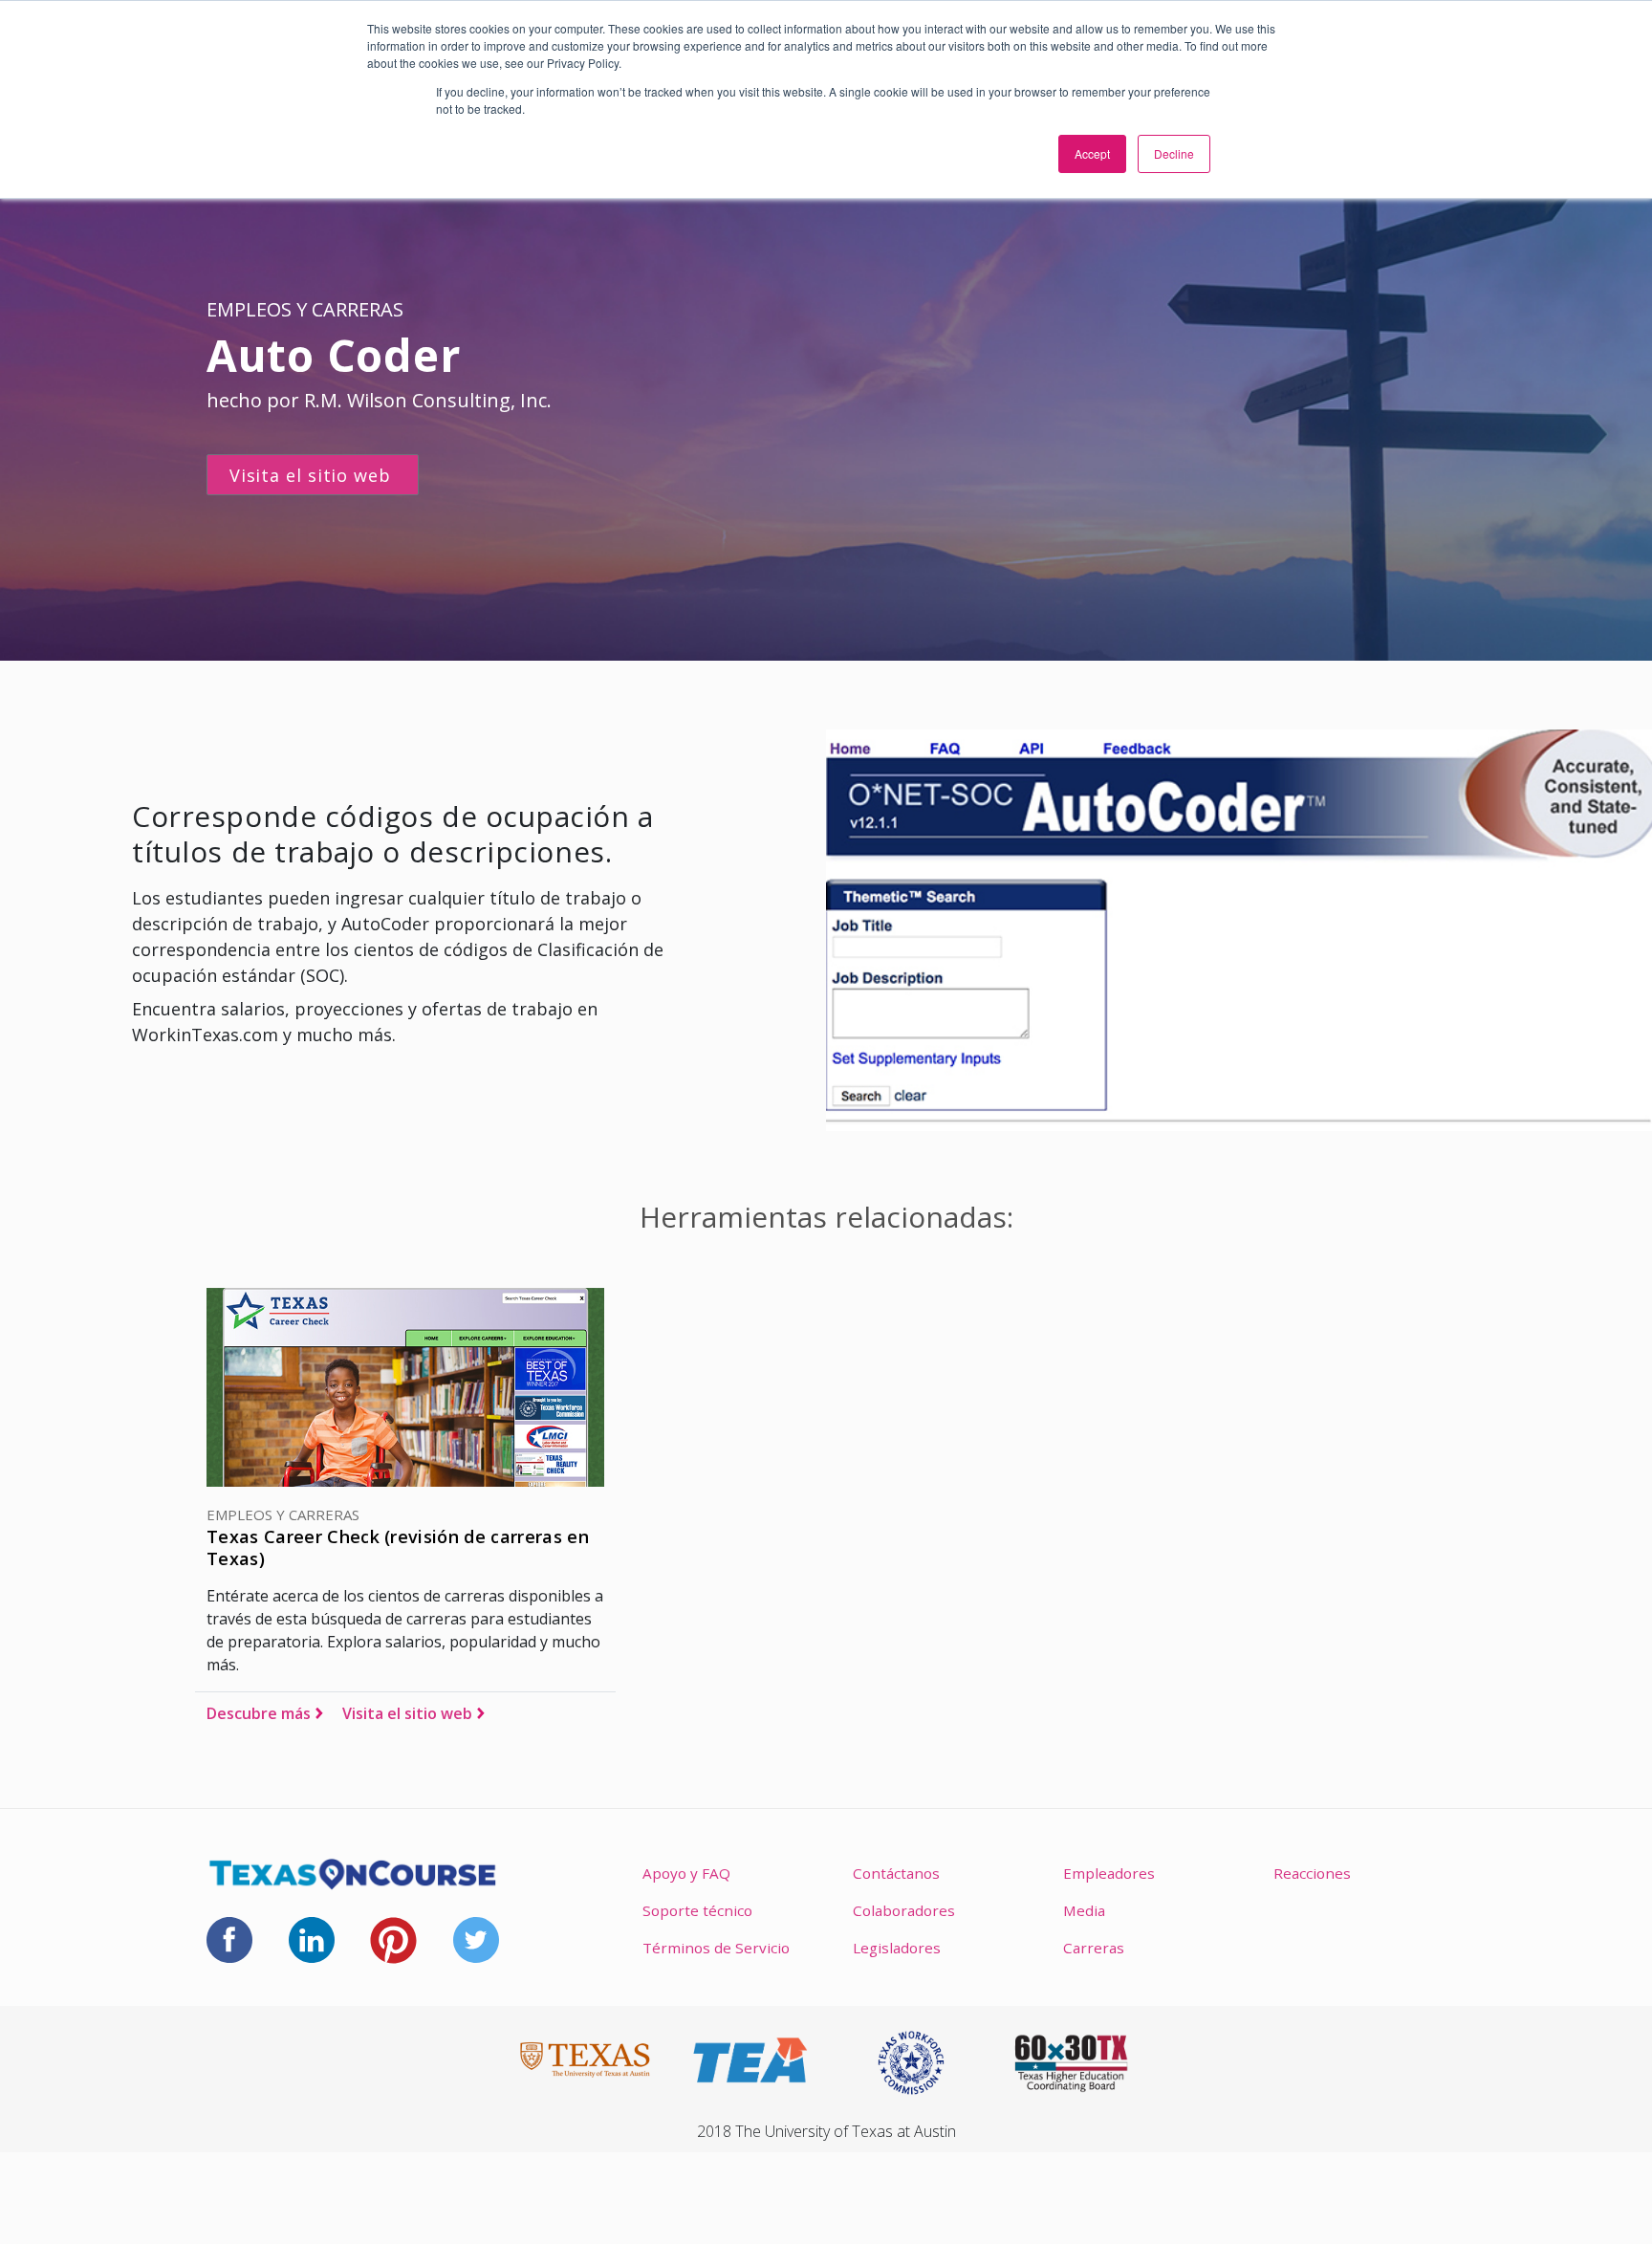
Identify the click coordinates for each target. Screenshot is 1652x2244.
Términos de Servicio (716, 1948)
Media (1084, 1910)
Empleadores (1109, 1873)
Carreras (1094, 1948)
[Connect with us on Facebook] (229, 1938)
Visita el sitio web (407, 1713)
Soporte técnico (697, 1910)
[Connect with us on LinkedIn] (312, 1938)
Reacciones (1312, 1873)
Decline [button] (1174, 153)
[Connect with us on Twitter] (476, 1938)
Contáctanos (896, 1873)
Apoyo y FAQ (686, 1873)
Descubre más (259, 1713)
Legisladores (897, 1948)
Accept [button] (1092, 153)
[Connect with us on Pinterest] (393, 1938)
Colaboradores (904, 1910)
